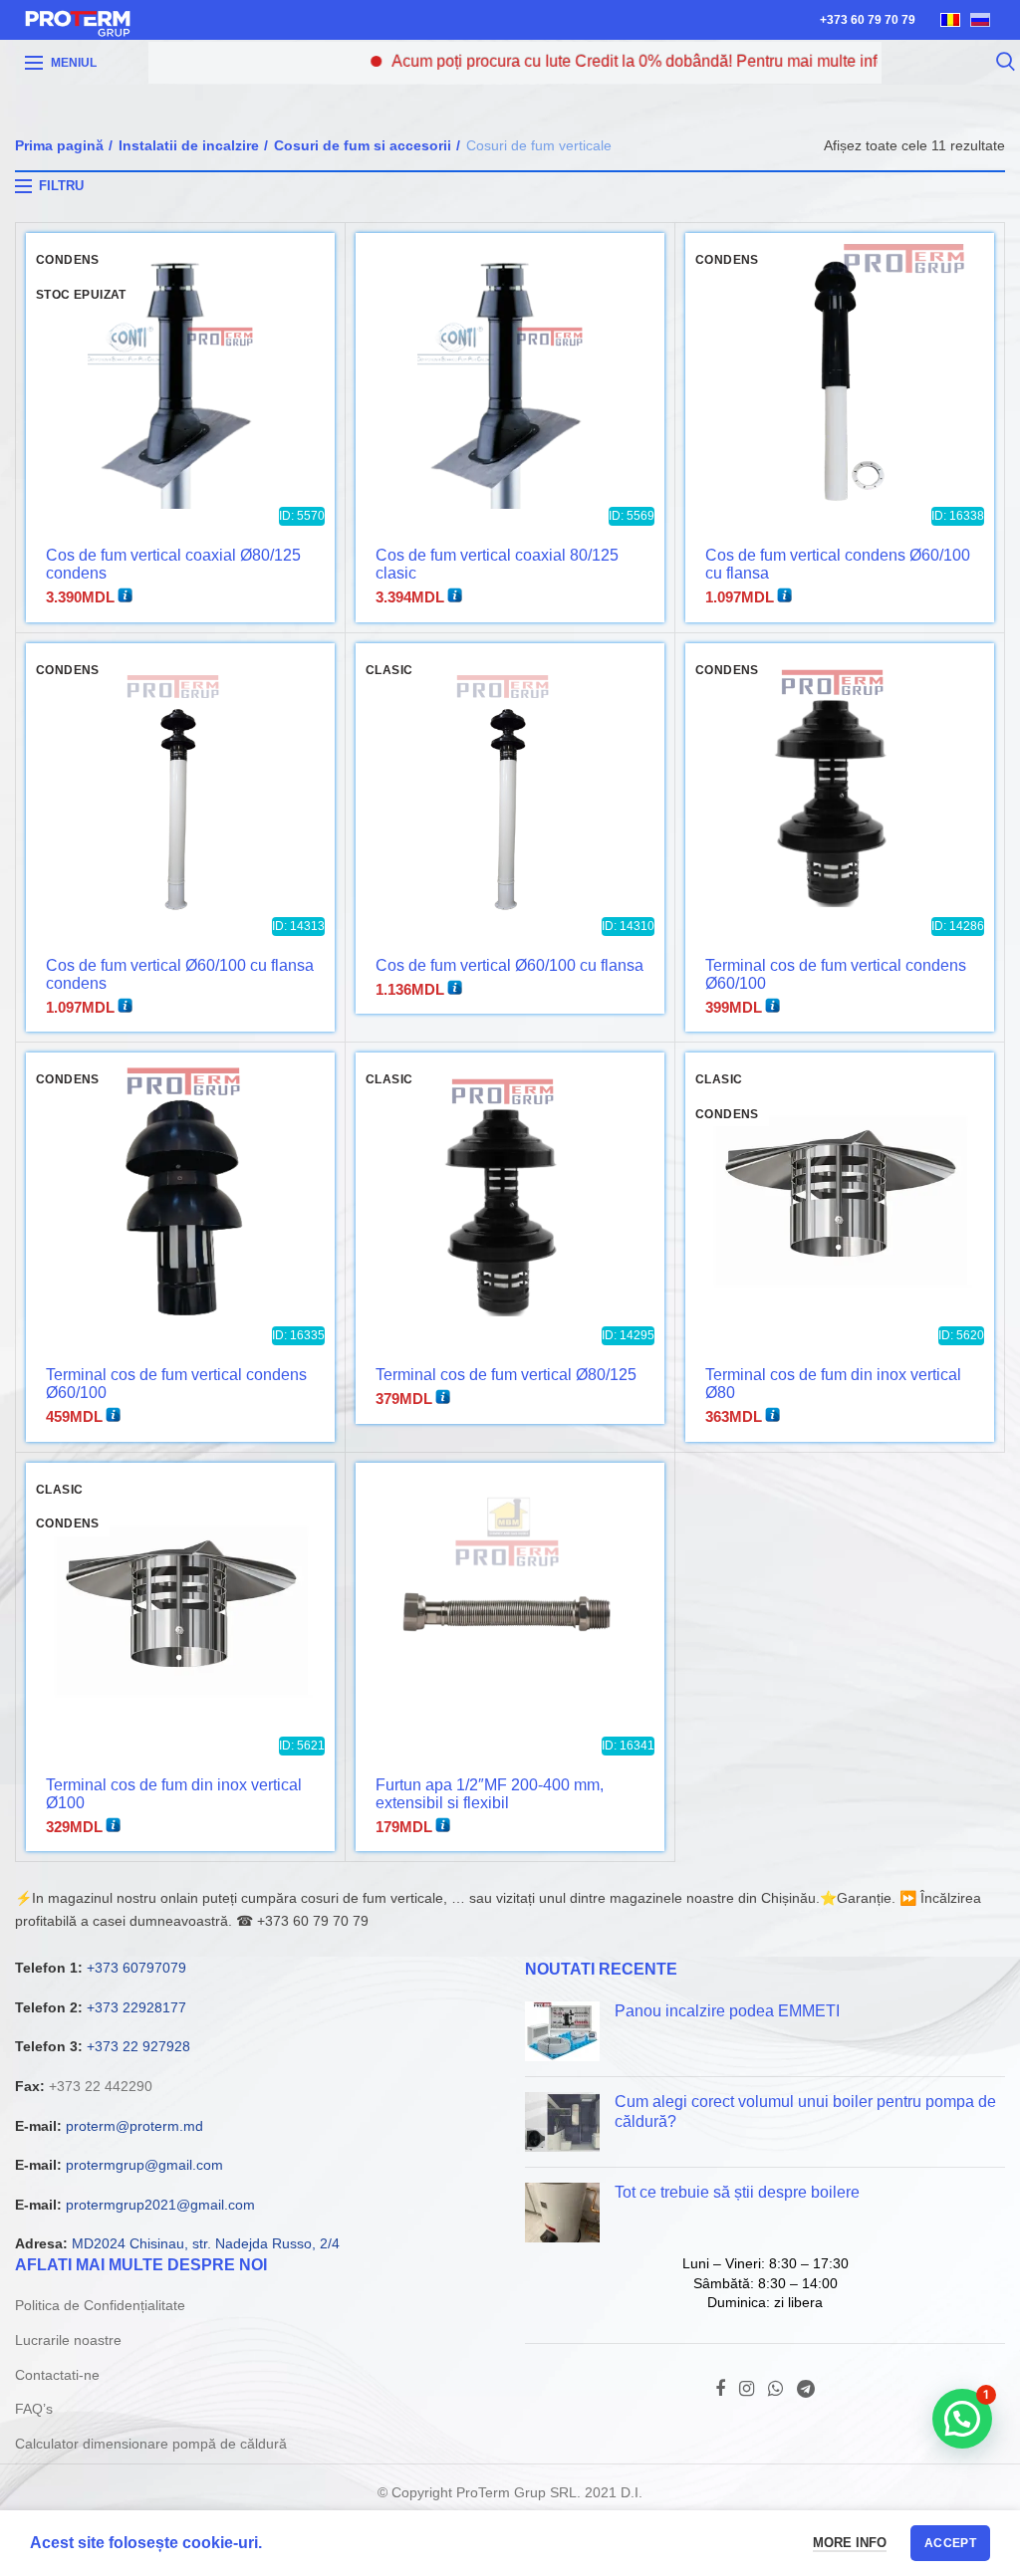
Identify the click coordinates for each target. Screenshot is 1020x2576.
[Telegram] (806, 2389)
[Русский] (980, 20)
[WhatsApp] (775, 2389)
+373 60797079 (136, 1968)
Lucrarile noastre (68, 2340)
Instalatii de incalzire (189, 145)
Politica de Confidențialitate (100, 2305)
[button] (962, 2419)
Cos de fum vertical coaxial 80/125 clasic (497, 564)
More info (850, 2543)
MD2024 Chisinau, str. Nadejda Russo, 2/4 (206, 2243)
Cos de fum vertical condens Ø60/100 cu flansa (838, 564)
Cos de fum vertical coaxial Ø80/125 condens (173, 564)
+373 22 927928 (138, 2046)
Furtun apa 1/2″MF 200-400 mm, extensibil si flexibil (490, 1794)
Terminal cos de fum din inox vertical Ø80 (833, 1384)
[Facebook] (720, 2389)
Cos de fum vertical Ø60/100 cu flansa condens (180, 974)
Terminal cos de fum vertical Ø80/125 (506, 1375)
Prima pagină (59, 145)
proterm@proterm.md (134, 2126)
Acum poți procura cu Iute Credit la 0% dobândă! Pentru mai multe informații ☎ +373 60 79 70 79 (677, 61)
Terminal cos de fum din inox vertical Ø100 (174, 1794)
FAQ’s (34, 2409)
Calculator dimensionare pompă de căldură (151, 2444)
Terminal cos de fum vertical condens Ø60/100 (836, 974)
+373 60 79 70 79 (868, 20)
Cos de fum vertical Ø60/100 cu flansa (510, 965)
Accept (950, 2543)
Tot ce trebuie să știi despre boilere (737, 2192)
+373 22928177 (136, 2007)
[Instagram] (747, 2389)
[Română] (950, 20)
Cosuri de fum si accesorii (363, 145)
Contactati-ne (57, 2375)
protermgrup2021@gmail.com (160, 2205)
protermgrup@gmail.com (144, 2165)
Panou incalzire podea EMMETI (727, 2011)
